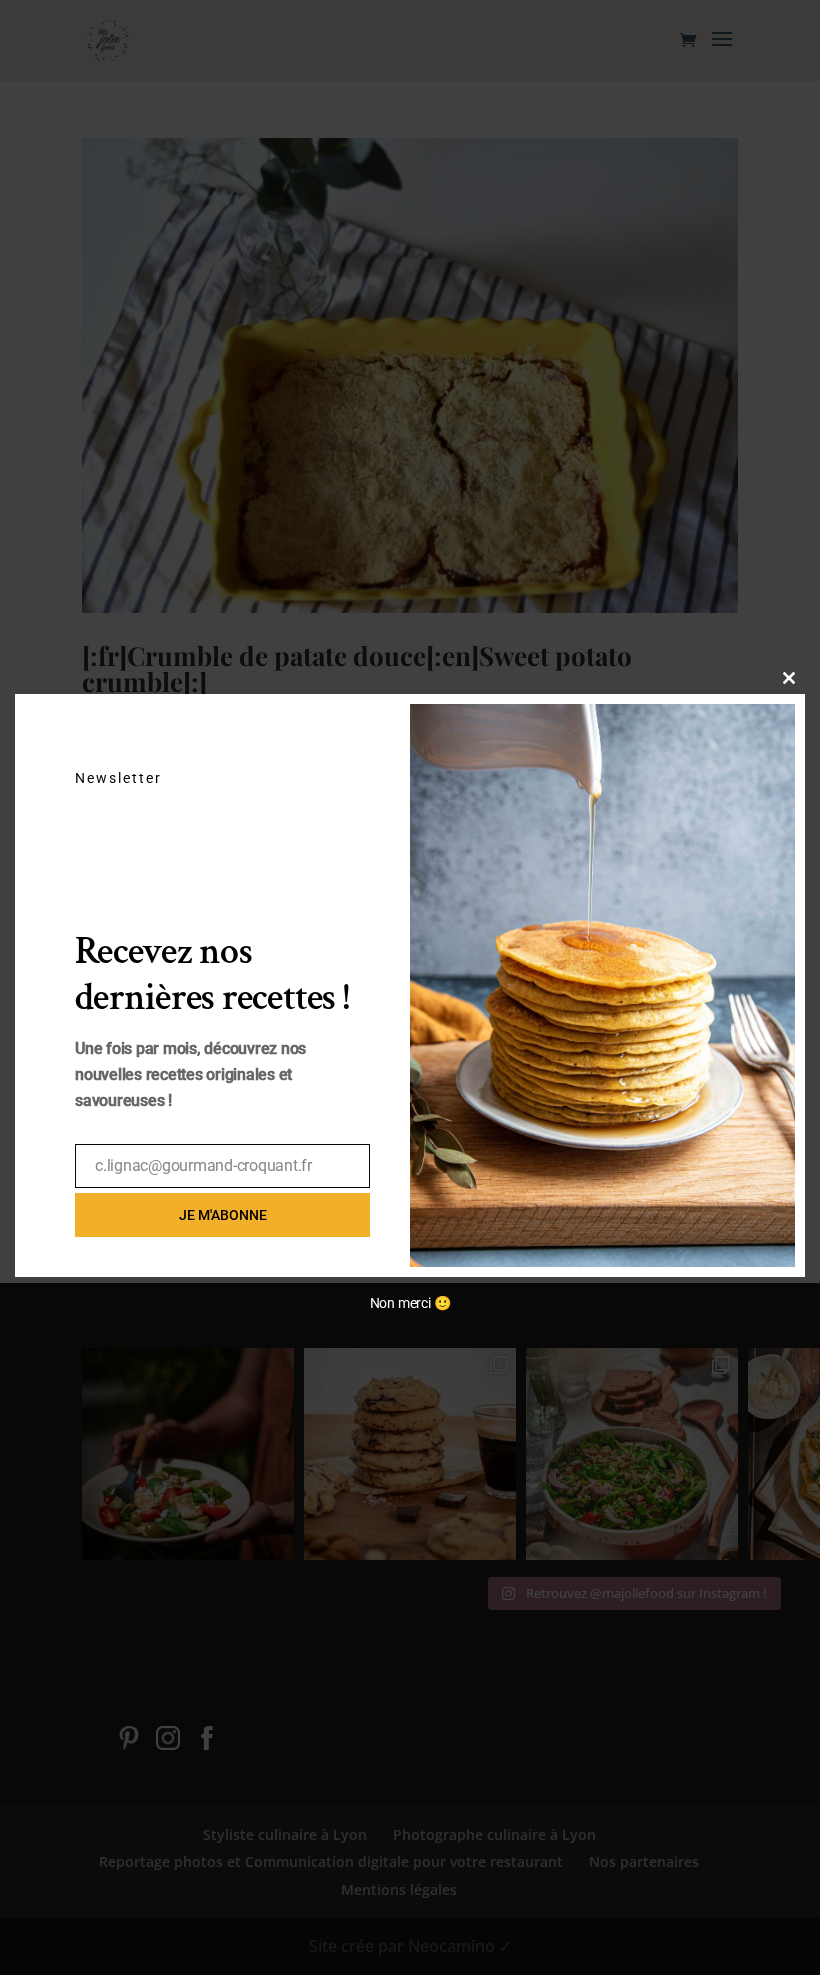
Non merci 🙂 (410, 1303)
